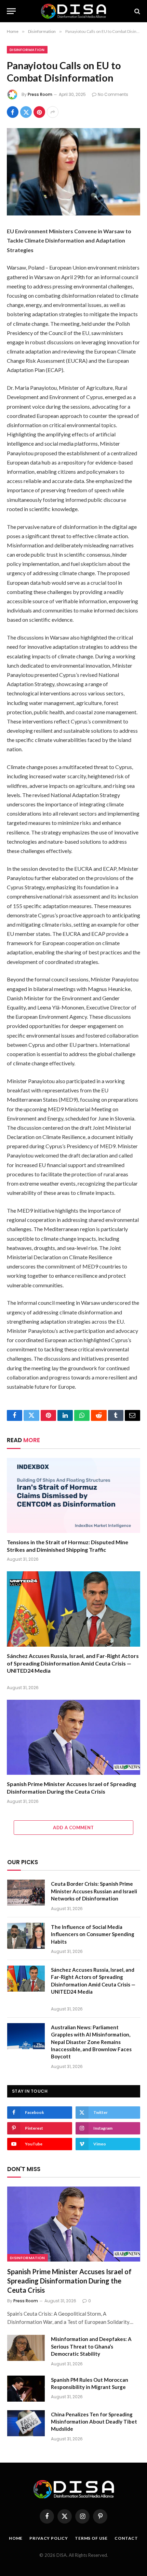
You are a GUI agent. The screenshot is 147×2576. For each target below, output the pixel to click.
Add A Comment (73, 1828)
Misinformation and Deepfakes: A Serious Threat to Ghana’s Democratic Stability (91, 2346)
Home (16, 2538)
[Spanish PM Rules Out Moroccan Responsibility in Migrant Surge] (26, 2389)
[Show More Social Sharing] (53, 112)
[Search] (137, 11)
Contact (126, 2538)
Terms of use (91, 2538)
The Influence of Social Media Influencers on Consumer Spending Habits (93, 1934)
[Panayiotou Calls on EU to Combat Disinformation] (73, 172)
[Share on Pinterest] (39, 112)
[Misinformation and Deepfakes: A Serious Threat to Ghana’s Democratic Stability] (26, 2348)
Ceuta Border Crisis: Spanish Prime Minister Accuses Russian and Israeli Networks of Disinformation (94, 1891)
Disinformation (27, 50)
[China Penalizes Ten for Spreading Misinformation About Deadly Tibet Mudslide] (26, 2423)
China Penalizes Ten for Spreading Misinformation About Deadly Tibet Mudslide (94, 2422)
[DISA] (73, 11)
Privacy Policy (49, 2538)
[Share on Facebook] (13, 112)
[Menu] (11, 11)
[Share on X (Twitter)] (26, 112)
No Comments (113, 94)
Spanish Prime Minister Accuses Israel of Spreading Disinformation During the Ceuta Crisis (69, 2281)
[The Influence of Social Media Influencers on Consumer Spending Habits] (26, 1936)
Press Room (40, 94)
